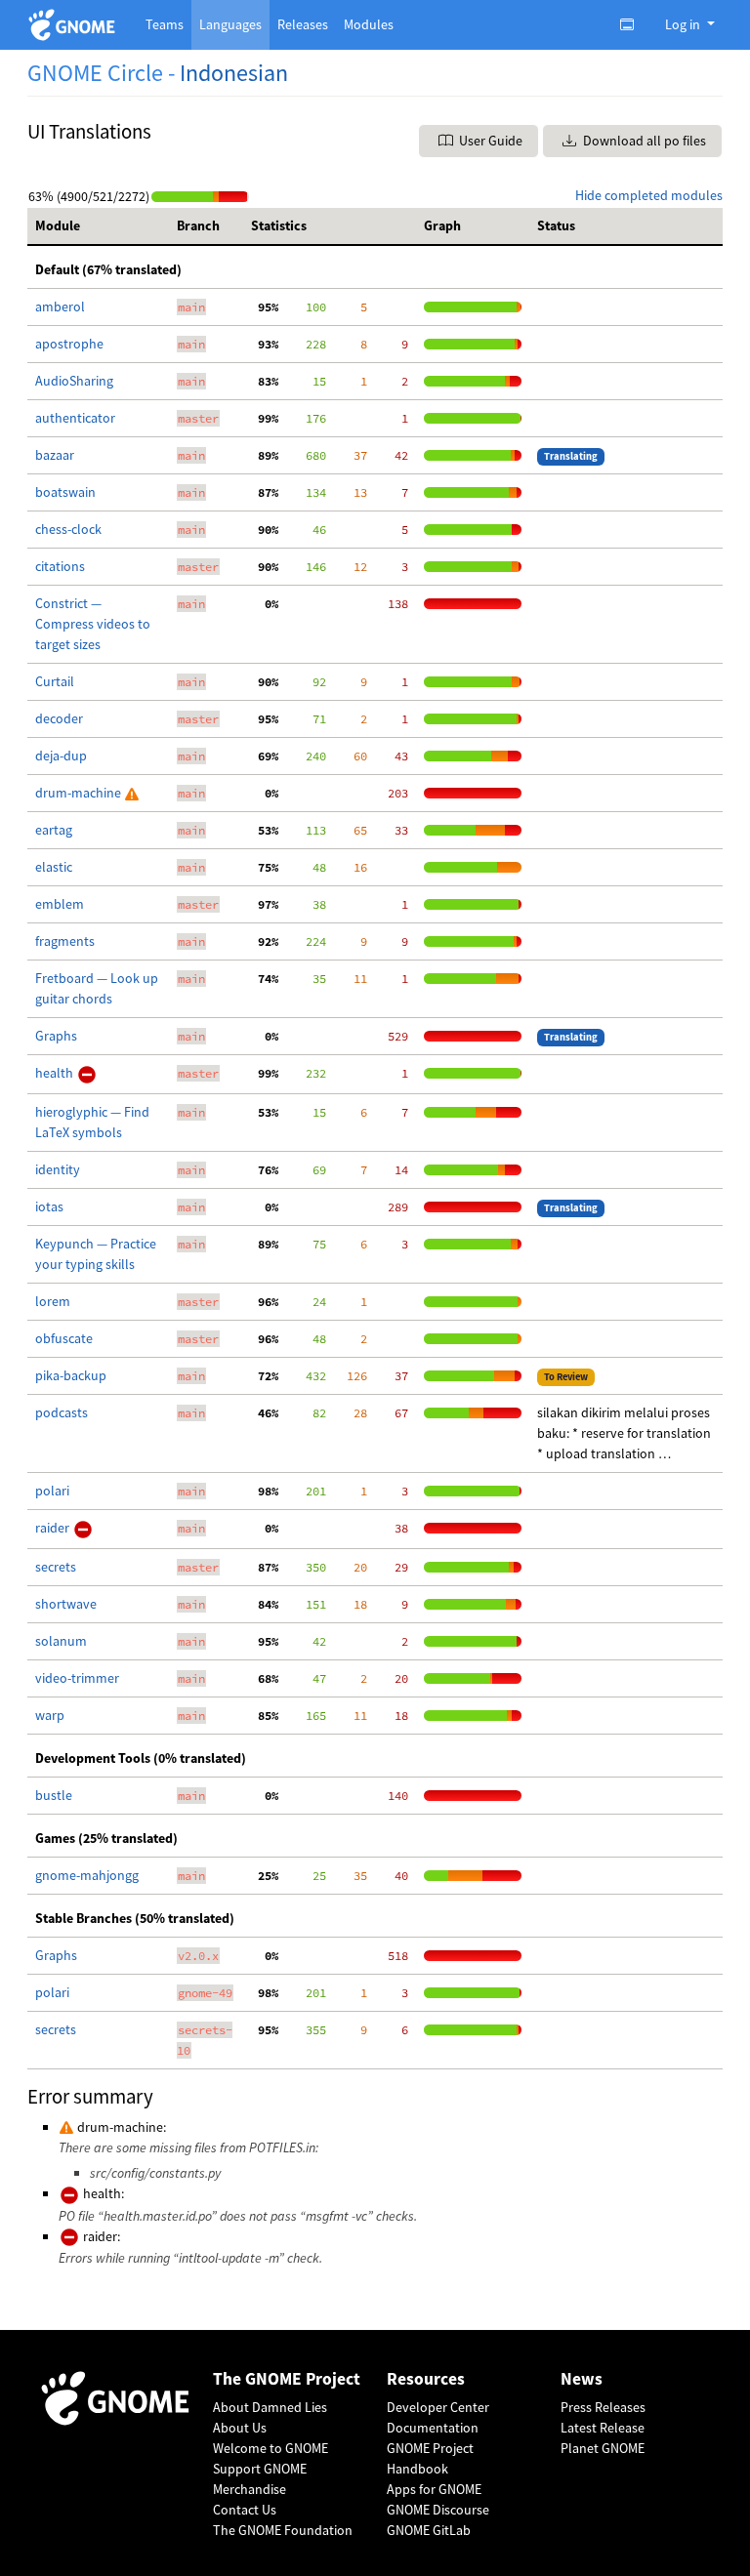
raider (54, 1528)
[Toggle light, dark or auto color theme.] (633, 24)
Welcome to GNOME (271, 2448)
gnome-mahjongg (87, 1875)
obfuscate (64, 1338)
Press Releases (603, 2407)
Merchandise (250, 2489)
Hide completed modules (649, 195)
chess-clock (68, 529)
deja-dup (61, 756)
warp (50, 1715)
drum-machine (80, 793)
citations (60, 566)
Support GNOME (260, 2469)
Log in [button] (684, 24)
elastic (54, 867)
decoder (59, 718)
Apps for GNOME (434, 2489)
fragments (65, 941)
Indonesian (234, 73)
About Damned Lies (270, 2407)
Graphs (56, 1036)
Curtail (55, 681)
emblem (60, 904)
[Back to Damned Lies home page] (75, 25)
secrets (56, 1567)
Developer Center (438, 2407)
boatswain (65, 492)
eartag (54, 830)
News (582, 2379)
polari (52, 1491)
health (56, 1073)
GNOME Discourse (438, 2510)
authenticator (75, 418)
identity (58, 1169)
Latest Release (603, 2428)
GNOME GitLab (429, 2530)
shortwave (66, 1604)
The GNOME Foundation (283, 2530)
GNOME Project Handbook (430, 2458)
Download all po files (643, 141)
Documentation (433, 2428)
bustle (54, 1795)
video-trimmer (77, 1678)
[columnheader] (98, 226)
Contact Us (245, 2510)
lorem (53, 1301)
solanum (61, 1641)
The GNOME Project (287, 2379)
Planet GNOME (603, 2448)
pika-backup (71, 1375)
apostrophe (69, 344)
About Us (240, 2428)
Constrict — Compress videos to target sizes (93, 624)
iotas (49, 1206)
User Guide (489, 141)
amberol (60, 307)
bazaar (55, 455)
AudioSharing (74, 381)
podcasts (62, 1412)
